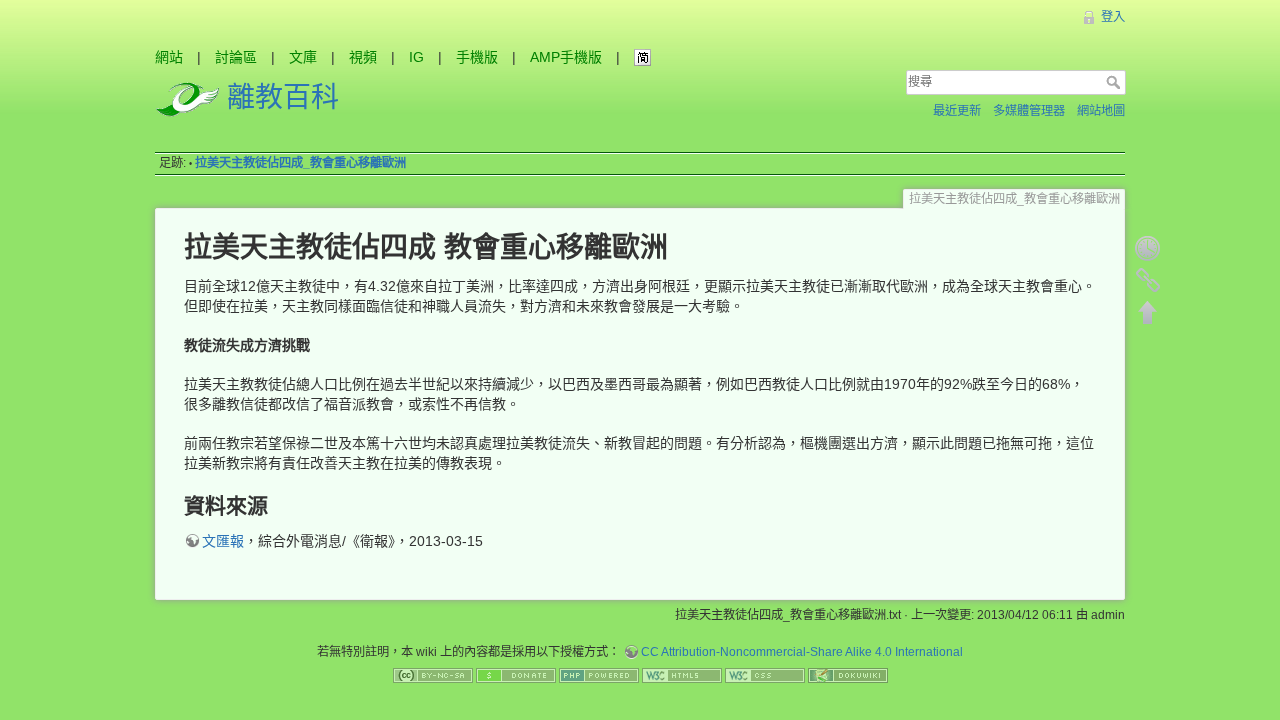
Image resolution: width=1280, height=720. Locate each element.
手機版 (477, 57)
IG (416, 57)
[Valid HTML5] (682, 675)
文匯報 (223, 541)
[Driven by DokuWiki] (848, 675)
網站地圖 (1101, 111)
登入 (1113, 17)
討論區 (236, 57)
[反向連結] (1148, 280)
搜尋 (1115, 82)
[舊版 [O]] (1148, 248)
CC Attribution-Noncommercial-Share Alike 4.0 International (802, 652)
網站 (169, 57)
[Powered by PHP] (599, 675)
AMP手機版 (566, 57)
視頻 (363, 57)
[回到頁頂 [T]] (1148, 312)
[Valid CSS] (765, 675)
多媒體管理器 (1029, 111)
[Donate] (516, 675)
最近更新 (957, 111)
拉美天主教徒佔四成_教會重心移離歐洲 (300, 163)
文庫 (303, 57)
